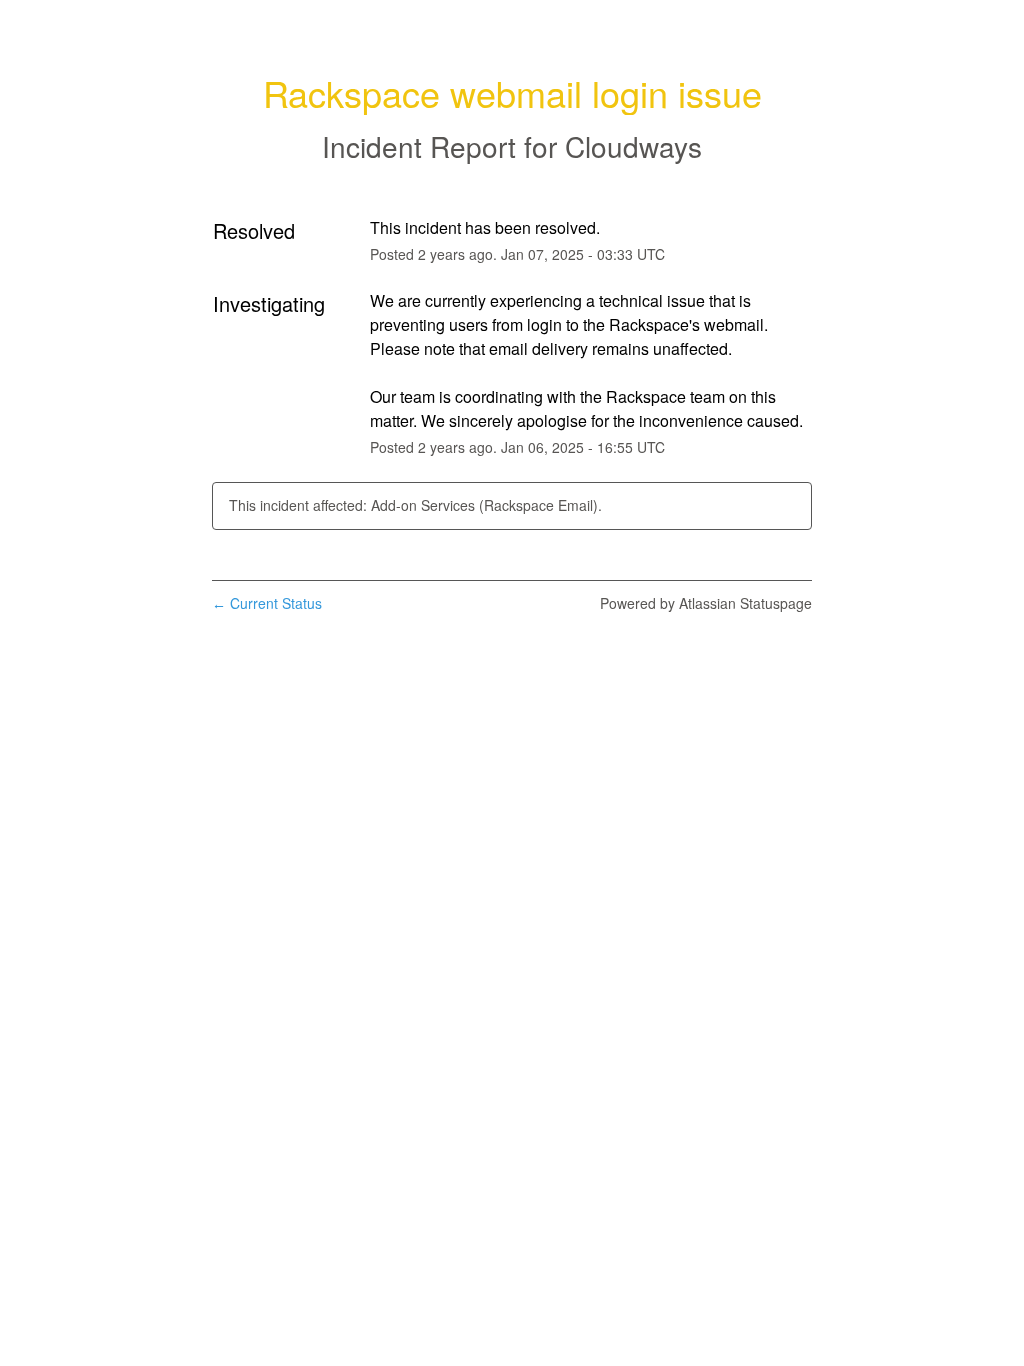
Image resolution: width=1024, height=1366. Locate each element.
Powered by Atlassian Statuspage (706, 603)
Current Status (267, 603)
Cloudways (633, 146)
